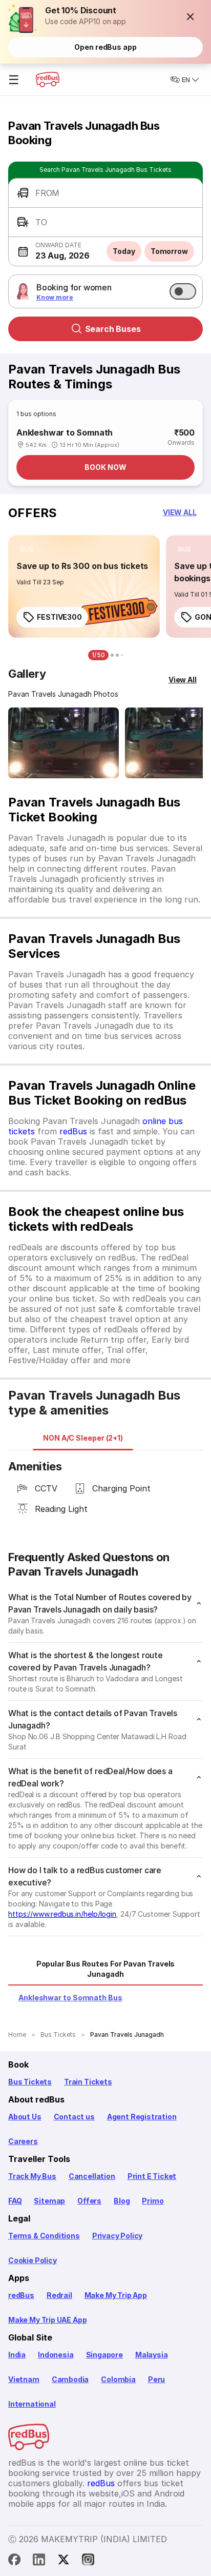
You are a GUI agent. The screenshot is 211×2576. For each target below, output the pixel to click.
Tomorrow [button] (169, 251)
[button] (191, 16)
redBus (73, 1131)
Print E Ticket (152, 2176)
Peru (156, 2379)
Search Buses (113, 329)
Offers (89, 2201)
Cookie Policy (33, 2260)
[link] (84, 586)
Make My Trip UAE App (47, 2320)
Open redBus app (105, 47)
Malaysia (152, 2355)
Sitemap (49, 2201)
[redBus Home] (48, 80)
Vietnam (24, 2379)
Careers (23, 2141)
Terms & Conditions (44, 2236)
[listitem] (27, 549)
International (32, 2404)
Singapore (104, 2355)
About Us (25, 2117)
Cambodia (70, 2379)
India (17, 2355)
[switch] (183, 291)
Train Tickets (88, 2082)
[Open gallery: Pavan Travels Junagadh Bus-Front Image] (64, 743)
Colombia (118, 2379)
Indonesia (56, 2355)
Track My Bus (32, 2176)
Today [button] (124, 251)
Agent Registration (142, 2117)
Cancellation (92, 2176)
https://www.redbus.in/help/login (62, 1914)
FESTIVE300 (59, 617)
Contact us (74, 2117)
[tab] (83, 1438)
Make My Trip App (116, 2295)
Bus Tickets (30, 2082)
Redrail (59, 2295)
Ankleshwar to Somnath (65, 432)
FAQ (15, 2201)
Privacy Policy (117, 2236)
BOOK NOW (105, 467)
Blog (122, 2201)
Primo (153, 2201)
